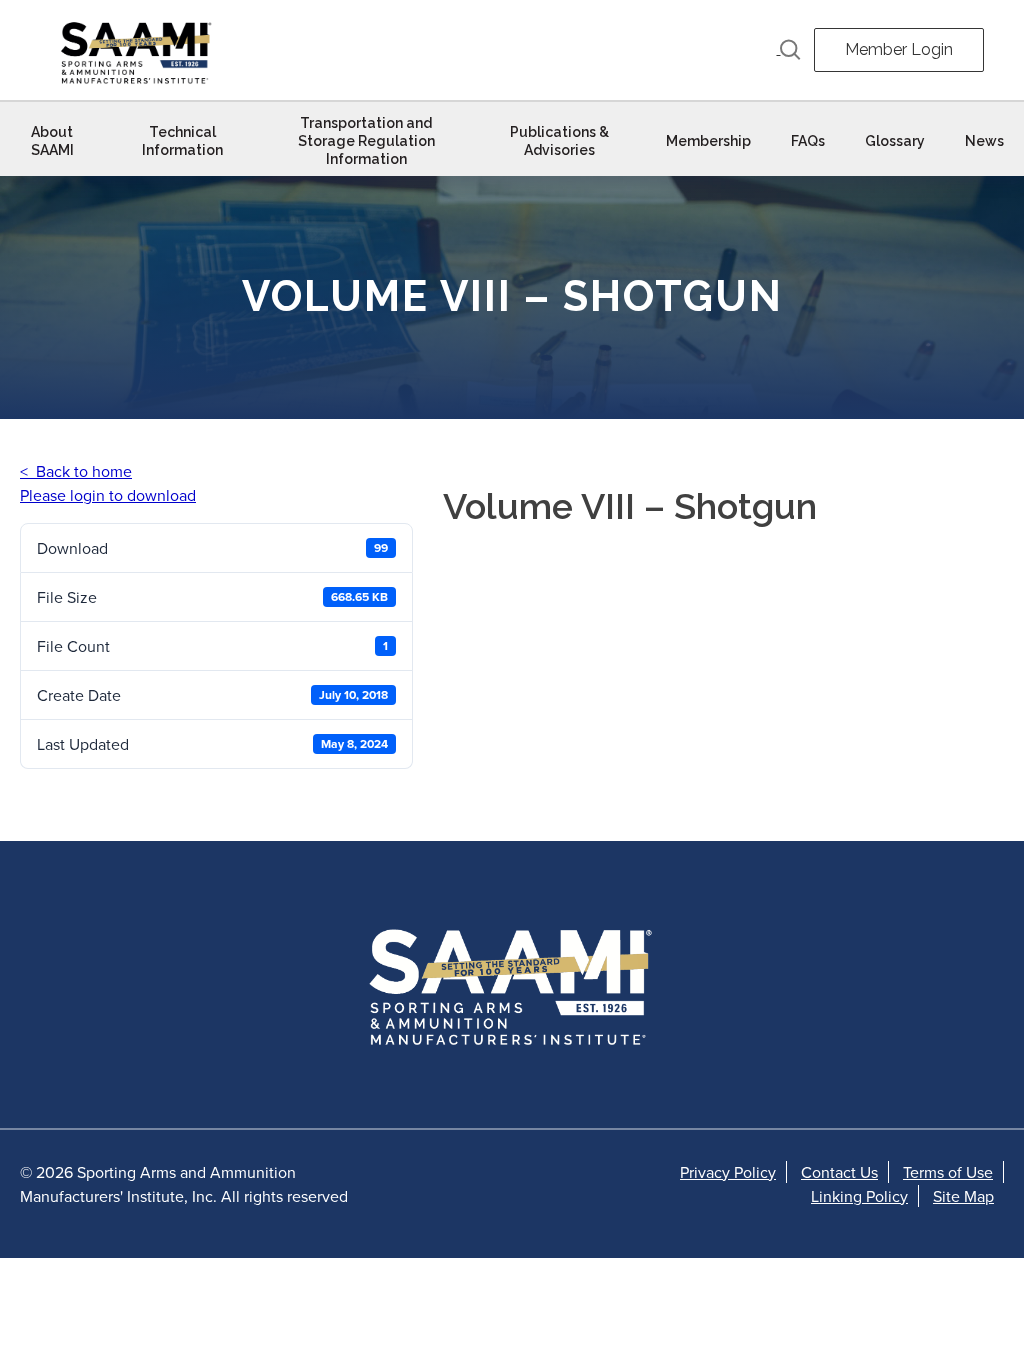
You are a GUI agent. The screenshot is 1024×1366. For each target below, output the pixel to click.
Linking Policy (859, 1196)
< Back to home (76, 471)
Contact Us (839, 1172)
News (984, 141)
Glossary (895, 141)
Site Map (963, 1196)
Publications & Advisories (559, 141)
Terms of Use (948, 1172)
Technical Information (182, 141)
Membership (708, 141)
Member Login (899, 49)
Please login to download (108, 495)
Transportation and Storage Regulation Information (366, 141)
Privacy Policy (728, 1172)
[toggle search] (789, 50)
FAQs (808, 141)
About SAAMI (52, 141)
